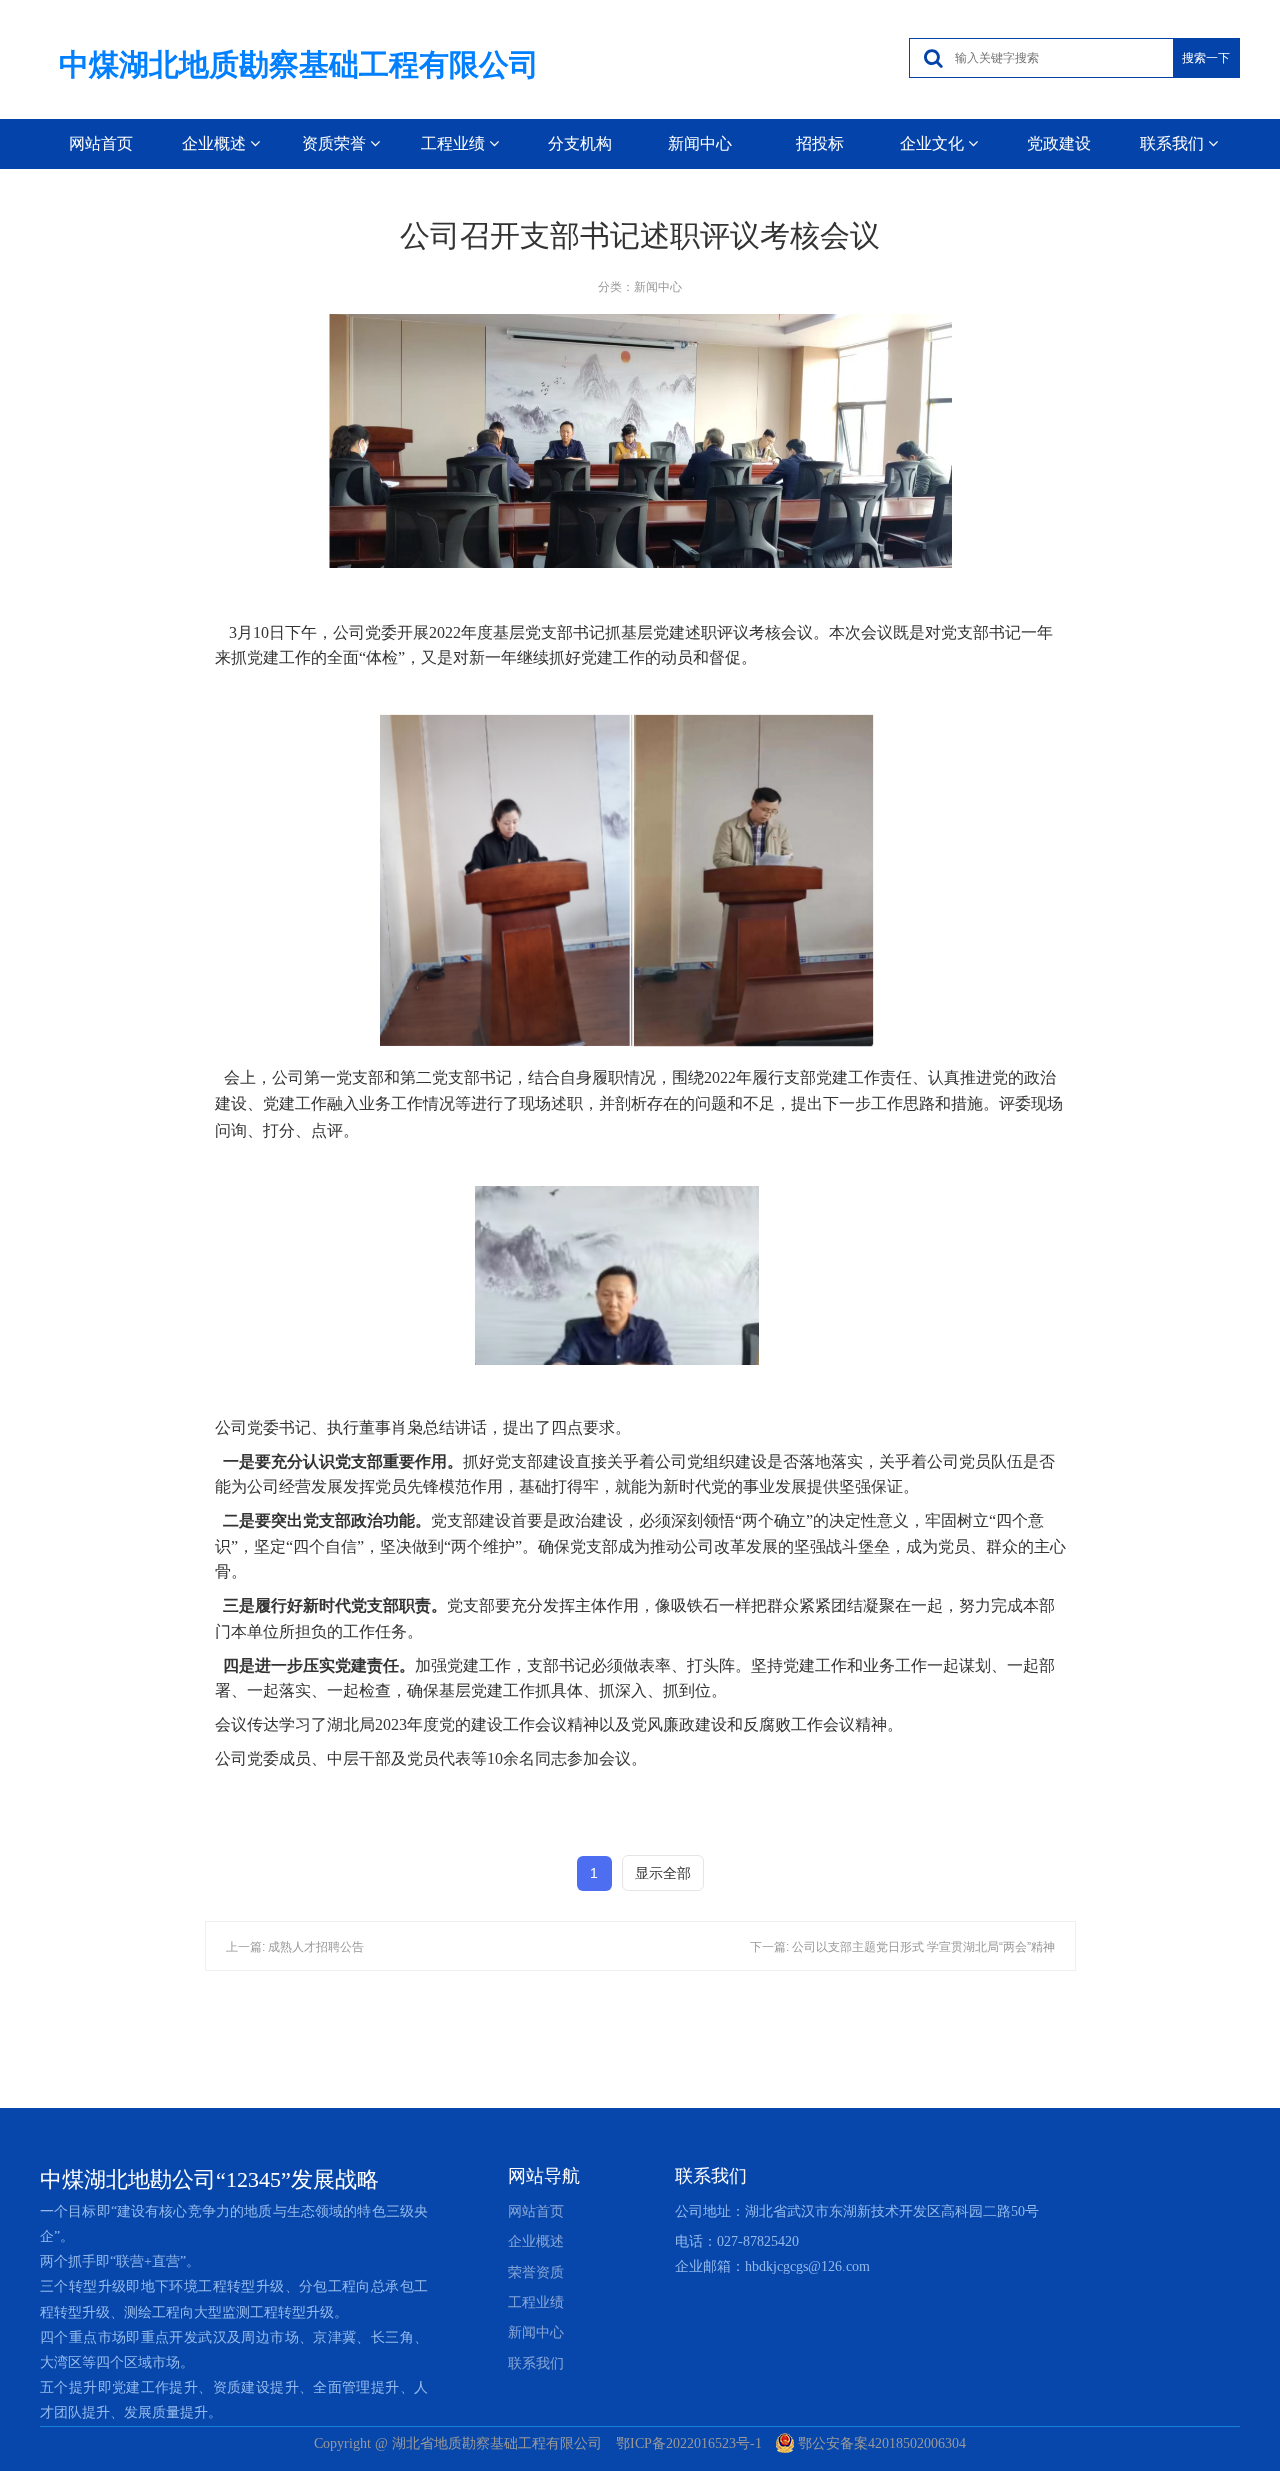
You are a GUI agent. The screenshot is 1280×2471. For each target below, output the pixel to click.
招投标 (820, 143)
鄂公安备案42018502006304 (882, 2443)
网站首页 (101, 143)
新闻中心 (700, 143)
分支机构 (580, 143)
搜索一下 (1206, 58)
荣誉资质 (536, 2272)
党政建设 (1059, 143)
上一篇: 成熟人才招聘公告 (295, 1947)
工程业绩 (536, 2302)
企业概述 (536, 2241)
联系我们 (711, 2176)
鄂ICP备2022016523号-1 (689, 2443)
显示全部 (663, 1873)
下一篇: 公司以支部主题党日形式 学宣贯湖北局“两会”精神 (902, 1947)
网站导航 (544, 2176)
